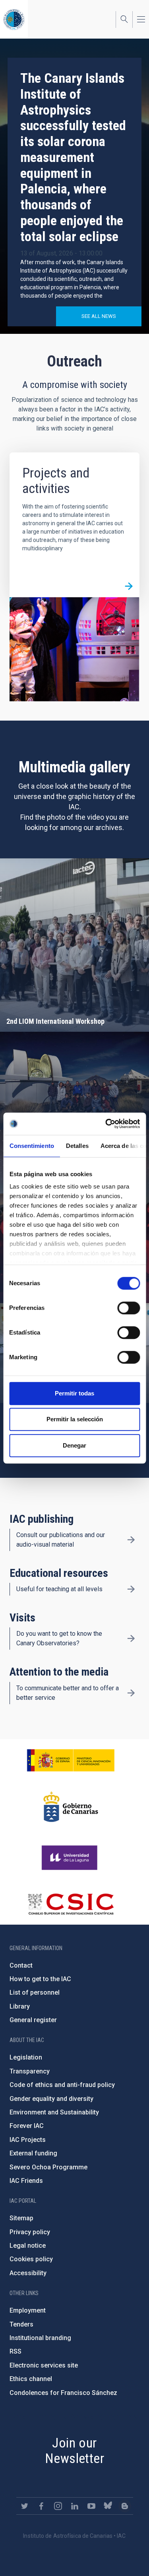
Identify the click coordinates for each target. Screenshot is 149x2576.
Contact (21, 1965)
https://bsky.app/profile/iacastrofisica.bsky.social (108, 2506)
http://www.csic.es (71, 1904)
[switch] (129, 1308)
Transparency (30, 2071)
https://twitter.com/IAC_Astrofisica (25, 2506)
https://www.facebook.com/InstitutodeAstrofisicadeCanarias (41, 2506)
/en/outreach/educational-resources (131, 1589)
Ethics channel (31, 2379)
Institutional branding (40, 2338)
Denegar (74, 1445)
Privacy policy (30, 2232)
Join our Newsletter (74, 2450)
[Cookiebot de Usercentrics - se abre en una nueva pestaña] (106, 1124)
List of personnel (35, 1992)
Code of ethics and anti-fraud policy (62, 2085)
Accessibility (28, 2273)
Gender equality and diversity (51, 2099)
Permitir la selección (75, 1419)
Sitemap (21, 2218)
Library (20, 2006)
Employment (28, 2310)
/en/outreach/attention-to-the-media (131, 1693)
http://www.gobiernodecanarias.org (71, 1807)
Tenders (21, 2324)
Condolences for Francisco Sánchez (63, 2393)
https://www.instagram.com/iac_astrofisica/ (58, 2506)
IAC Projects (28, 2140)
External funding (33, 2153)
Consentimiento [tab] (31, 1146)
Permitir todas (74, 1393)
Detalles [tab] (77, 1146)
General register (33, 2020)
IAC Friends (26, 2181)
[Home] (14, 19)
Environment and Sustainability (54, 2112)
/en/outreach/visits (131, 1639)
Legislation (26, 2057)
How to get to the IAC (40, 1979)
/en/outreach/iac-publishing (131, 1540)
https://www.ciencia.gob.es (71, 1760)
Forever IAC (27, 2126)
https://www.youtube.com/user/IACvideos (91, 2506)
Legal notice (28, 2246)
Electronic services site (44, 2365)
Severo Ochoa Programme (48, 2167)
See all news (99, 316)
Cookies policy (31, 2259)
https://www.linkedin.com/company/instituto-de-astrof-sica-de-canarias (75, 2506)
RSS (15, 2351)
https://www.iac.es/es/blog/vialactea (125, 2506)
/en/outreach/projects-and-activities (129, 587)
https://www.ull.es (71, 1858)
